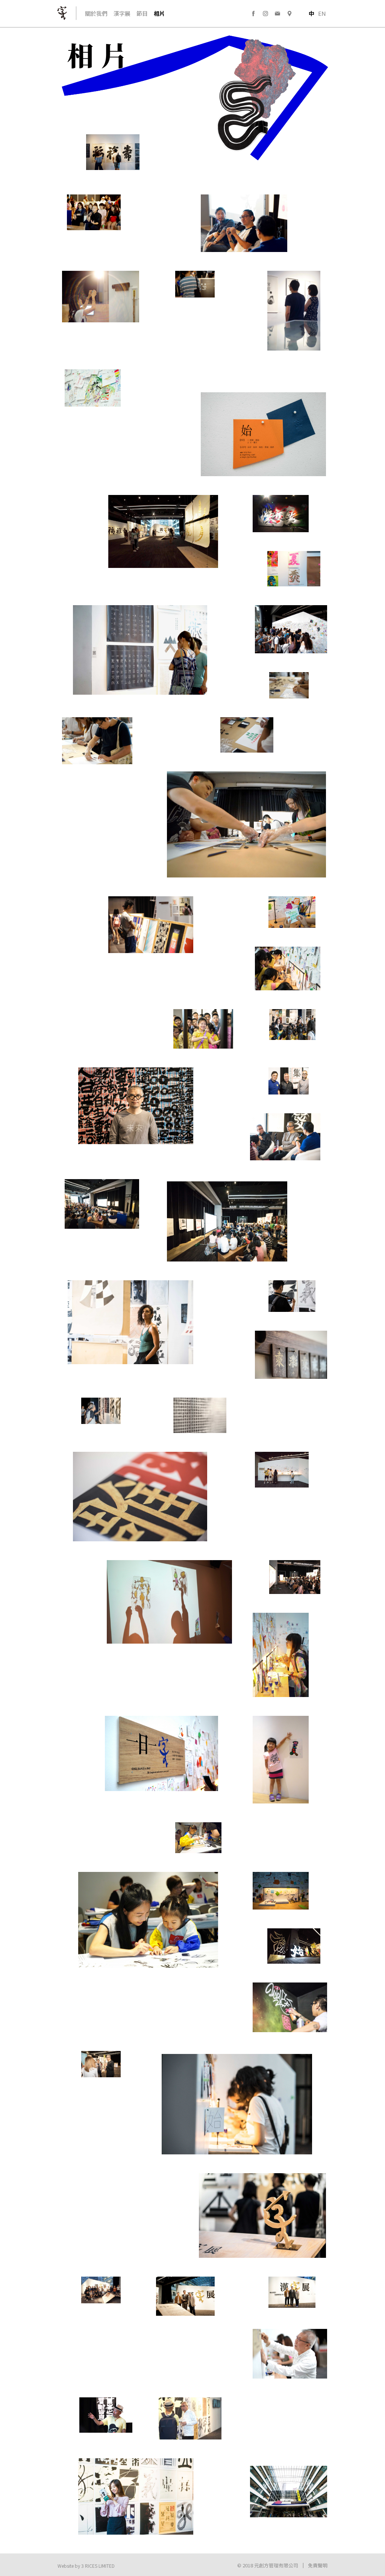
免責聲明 (318, 2565)
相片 (159, 13)
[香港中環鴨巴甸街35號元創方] (290, 14)
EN (322, 13)
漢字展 (122, 13)
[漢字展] (64, 13)
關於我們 (96, 13)
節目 (142, 13)
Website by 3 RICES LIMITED (86, 2566)
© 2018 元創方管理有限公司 (268, 2565)
